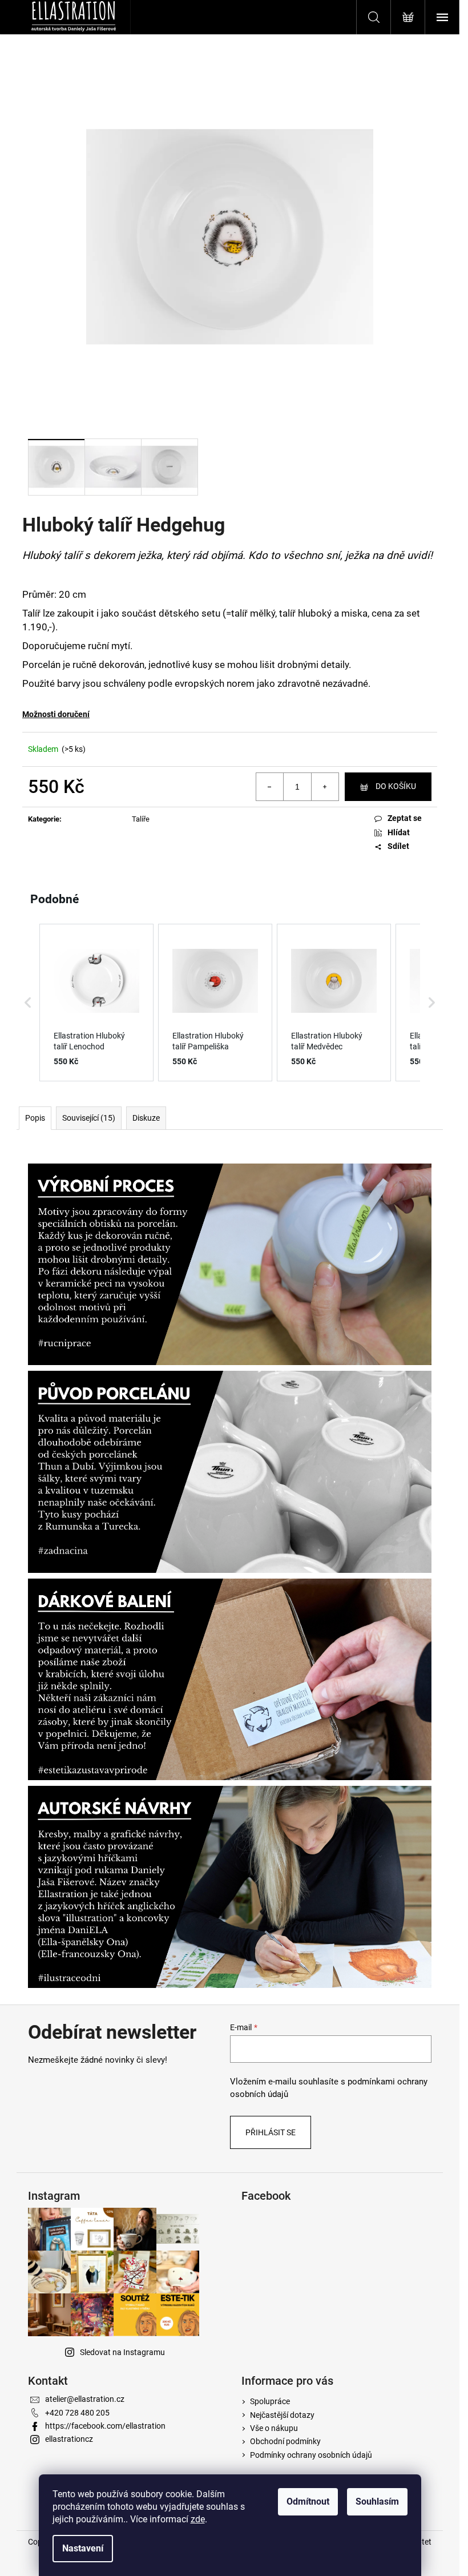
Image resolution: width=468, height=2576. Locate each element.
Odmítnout (308, 2501)
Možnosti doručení (56, 714)
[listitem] (96, 1003)
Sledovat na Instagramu (122, 2352)
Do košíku (396, 786)
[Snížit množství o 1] (270, 787)
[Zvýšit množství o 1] (325, 787)
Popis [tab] (35, 1118)
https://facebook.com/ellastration (105, 2426)
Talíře (141, 819)
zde (198, 2519)
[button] (28, 1003)
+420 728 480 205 (77, 2413)
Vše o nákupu (274, 2428)
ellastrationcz (69, 2439)
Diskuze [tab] (146, 1118)
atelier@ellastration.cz (85, 2399)
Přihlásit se (271, 2132)
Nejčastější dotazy (282, 2415)
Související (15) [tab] (89, 1118)
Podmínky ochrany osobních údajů (311, 2455)
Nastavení (83, 2548)
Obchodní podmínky (285, 2441)
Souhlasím (377, 2501)
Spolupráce (270, 2401)
